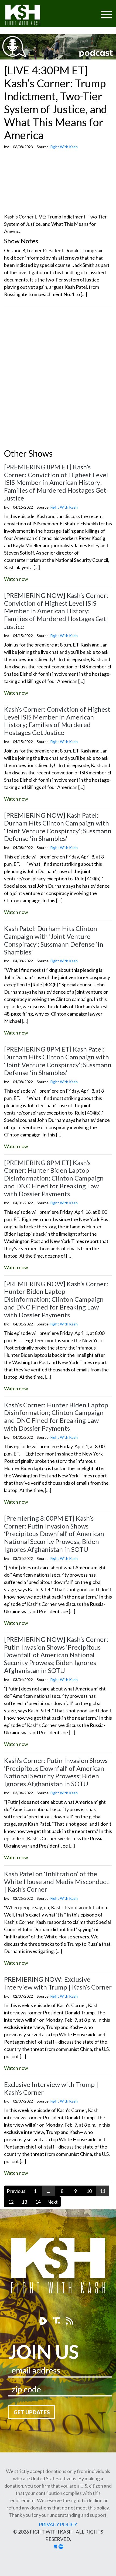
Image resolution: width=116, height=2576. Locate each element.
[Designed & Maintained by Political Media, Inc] (55, 2546)
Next (52, 2202)
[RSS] (69, 2321)
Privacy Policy (58, 2524)
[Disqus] (58, 379)
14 (38, 2202)
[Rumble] (44, 2321)
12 (11, 2202)
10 (89, 2191)
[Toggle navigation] (86, 11)
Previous (16, 2191)
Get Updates (32, 2412)
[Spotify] (57, 2321)
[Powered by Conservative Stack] (61, 2546)
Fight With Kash (28, 16)
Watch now (16, 579)
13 (24, 2202)
